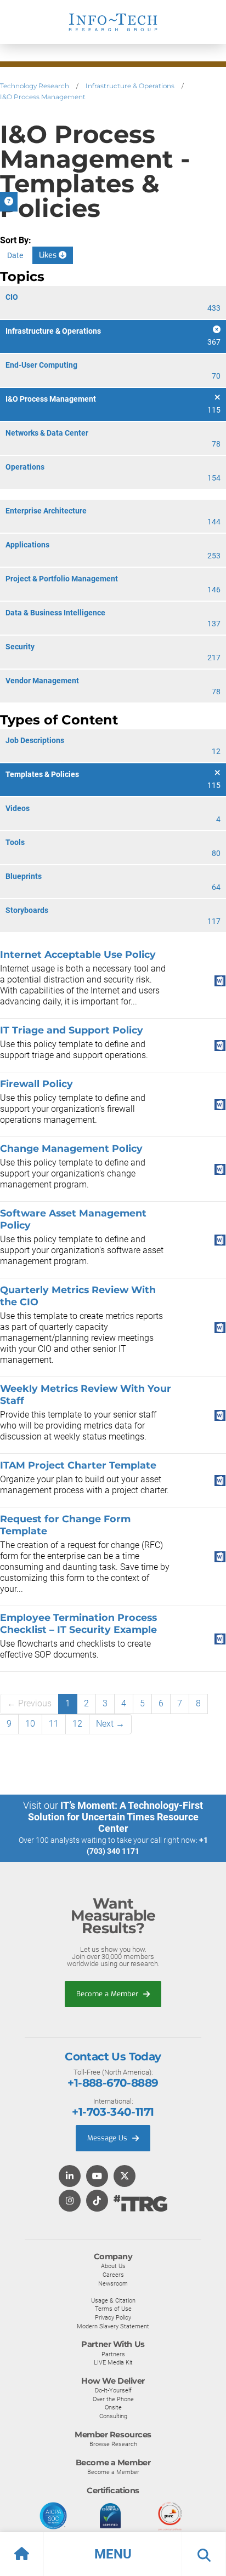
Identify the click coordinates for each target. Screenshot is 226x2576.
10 (30, 1724)
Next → (110, 1724)
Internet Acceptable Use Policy (78, 954)
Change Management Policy (71, 1148)
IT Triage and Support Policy (72, 1030)
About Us (113, 2266)
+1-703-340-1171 (113, 2112)
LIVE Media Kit (113, 2362)
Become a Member (108, 1994)
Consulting (113, 2416)
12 (77, 1724)
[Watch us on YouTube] (97, 2177)
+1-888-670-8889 (113, 2083)
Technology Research (35, 86)
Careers (113, 2275)
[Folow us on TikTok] (97, 2201)
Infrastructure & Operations (130, 86)
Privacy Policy (113, 2317)
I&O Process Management (43, 97)
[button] (113, 2554)
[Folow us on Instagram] (70, 2201)
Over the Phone (113, 2399)
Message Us (108, 2138)
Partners (113, 2354)
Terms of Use (113, 2309)
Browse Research (113, 2444)
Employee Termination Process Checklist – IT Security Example (78, 1623)
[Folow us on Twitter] (125, 2177)
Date (15, 255)
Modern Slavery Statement (113, 2326)
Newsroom (113, 2283)
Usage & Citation (113, 2300)
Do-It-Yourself (113, 2390)
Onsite (113, 2407)
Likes (49, 255)
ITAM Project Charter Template (78, 1465)
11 (54, 1724)
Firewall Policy (36, 1084)
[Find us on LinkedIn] (70, 2177)
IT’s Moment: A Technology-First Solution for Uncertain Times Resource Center (116, 1817)
